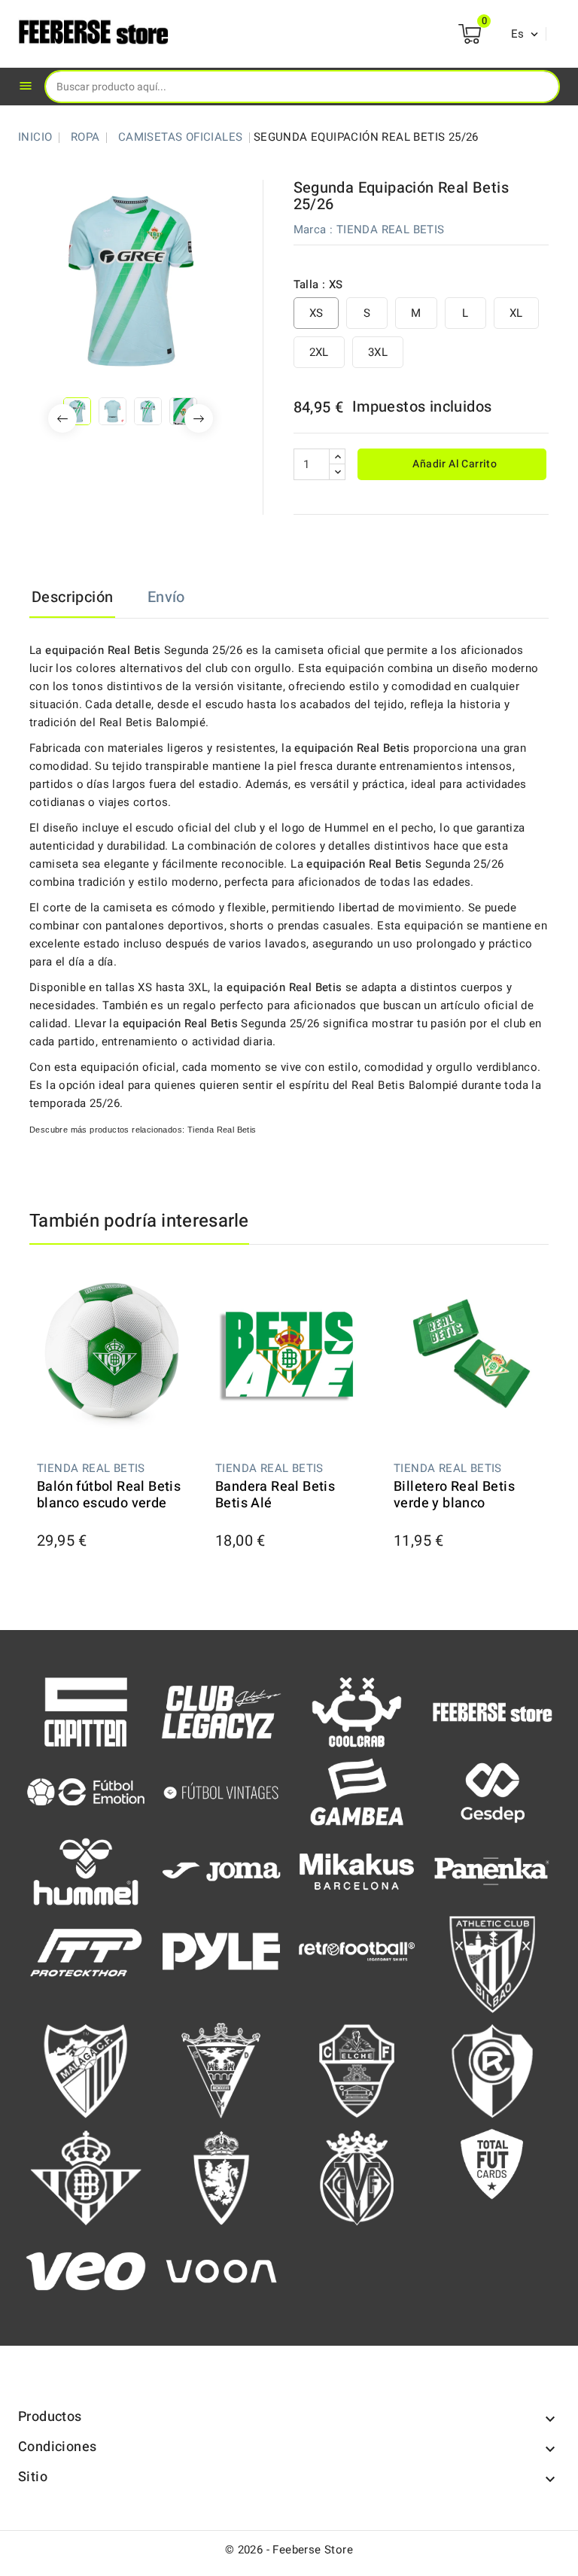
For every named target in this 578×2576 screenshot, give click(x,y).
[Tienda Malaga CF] (86, 2070)
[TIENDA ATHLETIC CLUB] (492, 1963)
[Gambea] (357, 1791)
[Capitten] (86, 1711)
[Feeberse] (492, 1711)
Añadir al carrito (453, 464)
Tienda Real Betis (222, 1130)
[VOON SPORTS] (221, 2270)
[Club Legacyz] (221, 1711)
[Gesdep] (492, 1791)
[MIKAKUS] (357, 1871)
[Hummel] (86, 1871)
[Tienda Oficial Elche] (357, 2070)
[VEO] (86, 2270)
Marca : (313, 230)
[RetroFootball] (357, 1951)
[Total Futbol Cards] (492, 2164)
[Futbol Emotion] (86, 1791)
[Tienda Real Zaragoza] (221, 2177)
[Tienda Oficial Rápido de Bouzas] (492, 2070)
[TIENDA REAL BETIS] (86, 2177)
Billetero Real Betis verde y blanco (454, 1495)
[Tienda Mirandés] (221, 2070)
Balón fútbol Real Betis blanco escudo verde (109, 1495)
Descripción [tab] (72, 597)
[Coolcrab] (357, 1711)
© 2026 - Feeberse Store (289, 2550)
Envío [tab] (166, 597)
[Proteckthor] (86, 1951)
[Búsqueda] (537, 86)
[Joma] (221, 1871)
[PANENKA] (492, 1870)
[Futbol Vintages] (221, 1790)
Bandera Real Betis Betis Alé (275, 1495)
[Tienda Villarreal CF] (357, 2177)
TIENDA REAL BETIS (391, 230)
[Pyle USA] (221, 1951)
